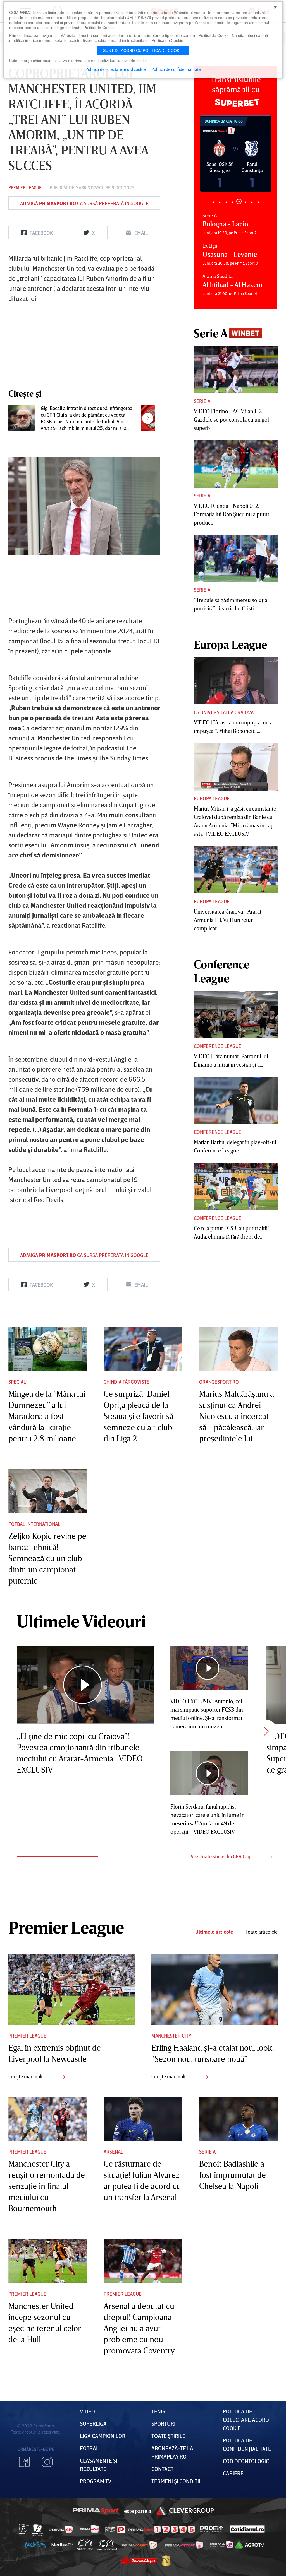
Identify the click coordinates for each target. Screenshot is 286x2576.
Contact (162, 2501)
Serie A (202, 401)
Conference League (218, 1046)
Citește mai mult (26, 2109)
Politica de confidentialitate (176, 69)
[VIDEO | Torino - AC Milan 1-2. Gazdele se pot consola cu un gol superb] (236, 369)
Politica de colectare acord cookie (246, 2452)
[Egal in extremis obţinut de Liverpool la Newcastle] (71, 2022)
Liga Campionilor (103, 2468)
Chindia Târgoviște (127, 1414)
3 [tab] (226, 202)
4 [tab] (233, 202)
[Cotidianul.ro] (247, 2561)
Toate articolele (262, 1964)
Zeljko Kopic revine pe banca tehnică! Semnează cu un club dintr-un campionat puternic (47, 1591)
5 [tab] (239, 201)
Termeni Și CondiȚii (176, 2513)
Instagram (47, 2494)
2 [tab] (220, 202)
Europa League (212, 798)
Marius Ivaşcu (90, 187)
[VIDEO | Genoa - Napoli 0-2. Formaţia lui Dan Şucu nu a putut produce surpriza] (236, 464)
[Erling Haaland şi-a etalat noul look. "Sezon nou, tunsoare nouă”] (214, 2022)
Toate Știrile (168, 2468)
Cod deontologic (246, 2493)
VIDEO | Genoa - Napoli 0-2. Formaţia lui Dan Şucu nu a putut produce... (232, 514)
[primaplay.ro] (115, 2562)
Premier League (25, 187)
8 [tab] (258, 202)
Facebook (24, 2494)
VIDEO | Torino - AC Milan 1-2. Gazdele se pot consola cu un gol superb (231, 419)
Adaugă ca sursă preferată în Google (84, 203)
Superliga (93, 2456)
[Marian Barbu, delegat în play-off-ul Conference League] (236, 1101)
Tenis (158, 2444)
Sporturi (163, 2456)
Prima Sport (96, 2543)
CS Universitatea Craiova (224, 712)
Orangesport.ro (219, 1414)
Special (17, 1414)
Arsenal (113, 2184)
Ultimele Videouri (81, 1653)
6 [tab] (245, 202)
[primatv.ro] (24, 2561)
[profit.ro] (212, 2562)
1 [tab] (213, 202)
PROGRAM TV (96, 2513)
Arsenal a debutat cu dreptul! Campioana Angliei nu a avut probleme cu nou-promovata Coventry (139, 2360)
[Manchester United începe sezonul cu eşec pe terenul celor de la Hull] (48, 2293)
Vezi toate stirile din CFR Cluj (221, 1889)
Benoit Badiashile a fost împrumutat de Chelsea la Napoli (233, 2207)
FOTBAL (89, 2480)
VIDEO (87, 2444)
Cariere (233, 2505)
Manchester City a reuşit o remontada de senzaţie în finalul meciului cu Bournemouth (47, 2218)
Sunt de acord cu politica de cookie (143, 50)
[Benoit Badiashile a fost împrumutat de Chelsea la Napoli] (238, 2151)
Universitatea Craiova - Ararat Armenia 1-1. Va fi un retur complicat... (228, 920)
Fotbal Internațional (34, 1556)
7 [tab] (252, 202)
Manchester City (171, 2068)
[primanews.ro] (90, 2561)
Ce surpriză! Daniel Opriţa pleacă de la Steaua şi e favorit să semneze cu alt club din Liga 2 (139, 1448)
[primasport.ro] (161, 2562)
